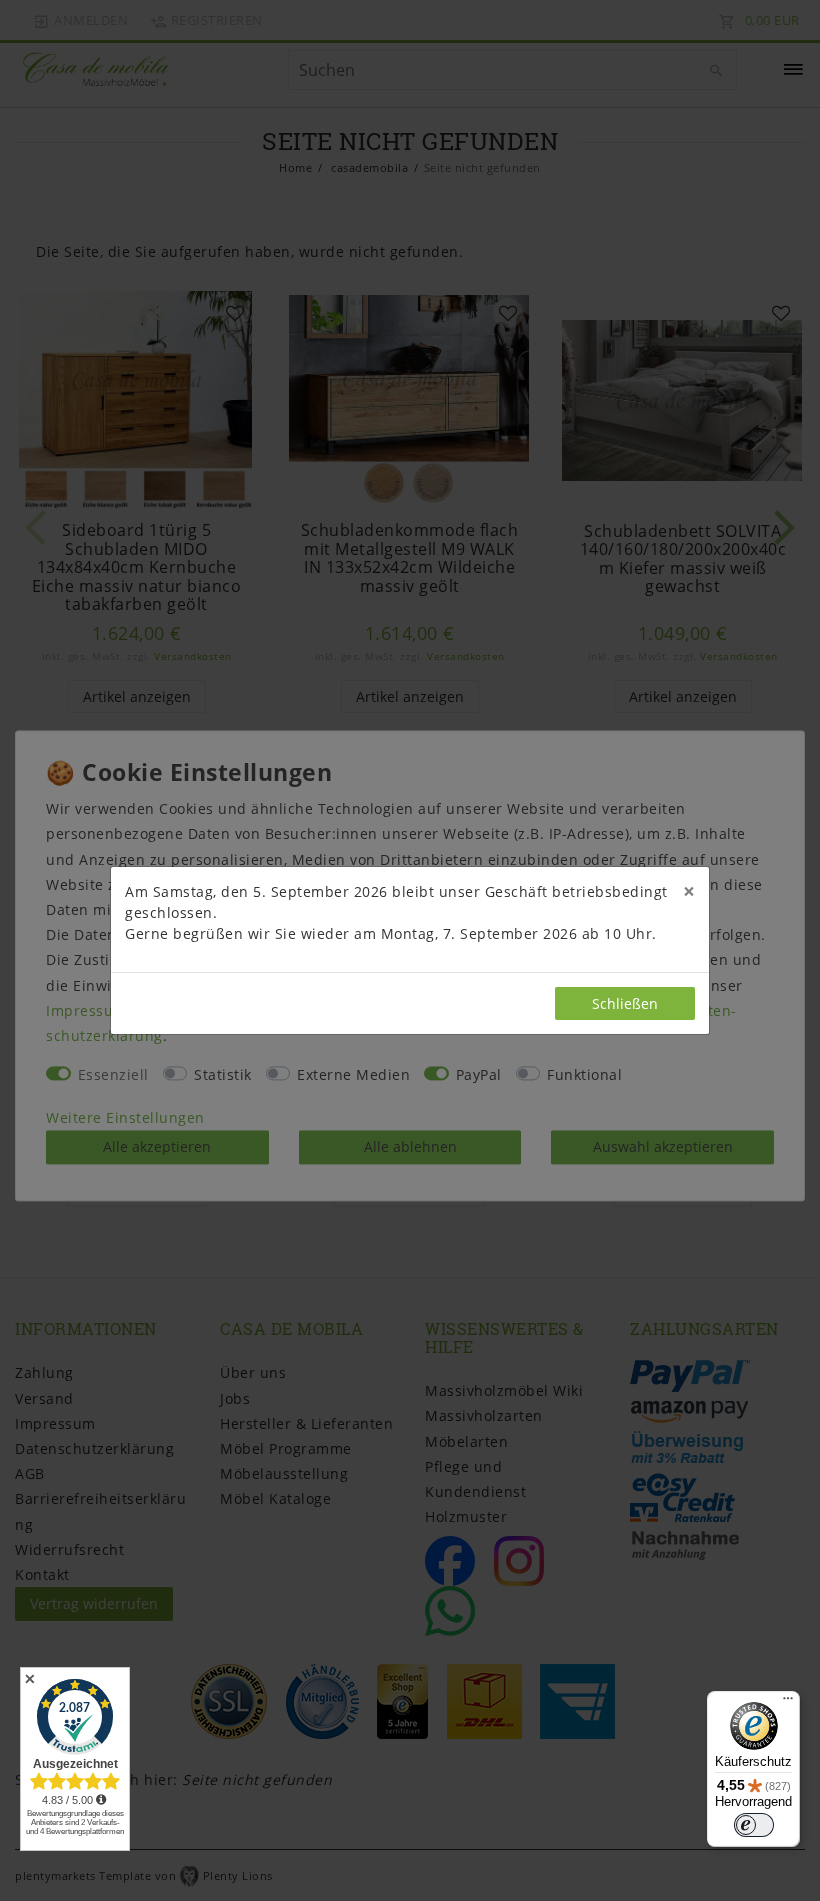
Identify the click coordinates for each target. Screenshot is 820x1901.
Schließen (625, 1003)
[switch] (754, 1825)
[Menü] (788, 1703)
